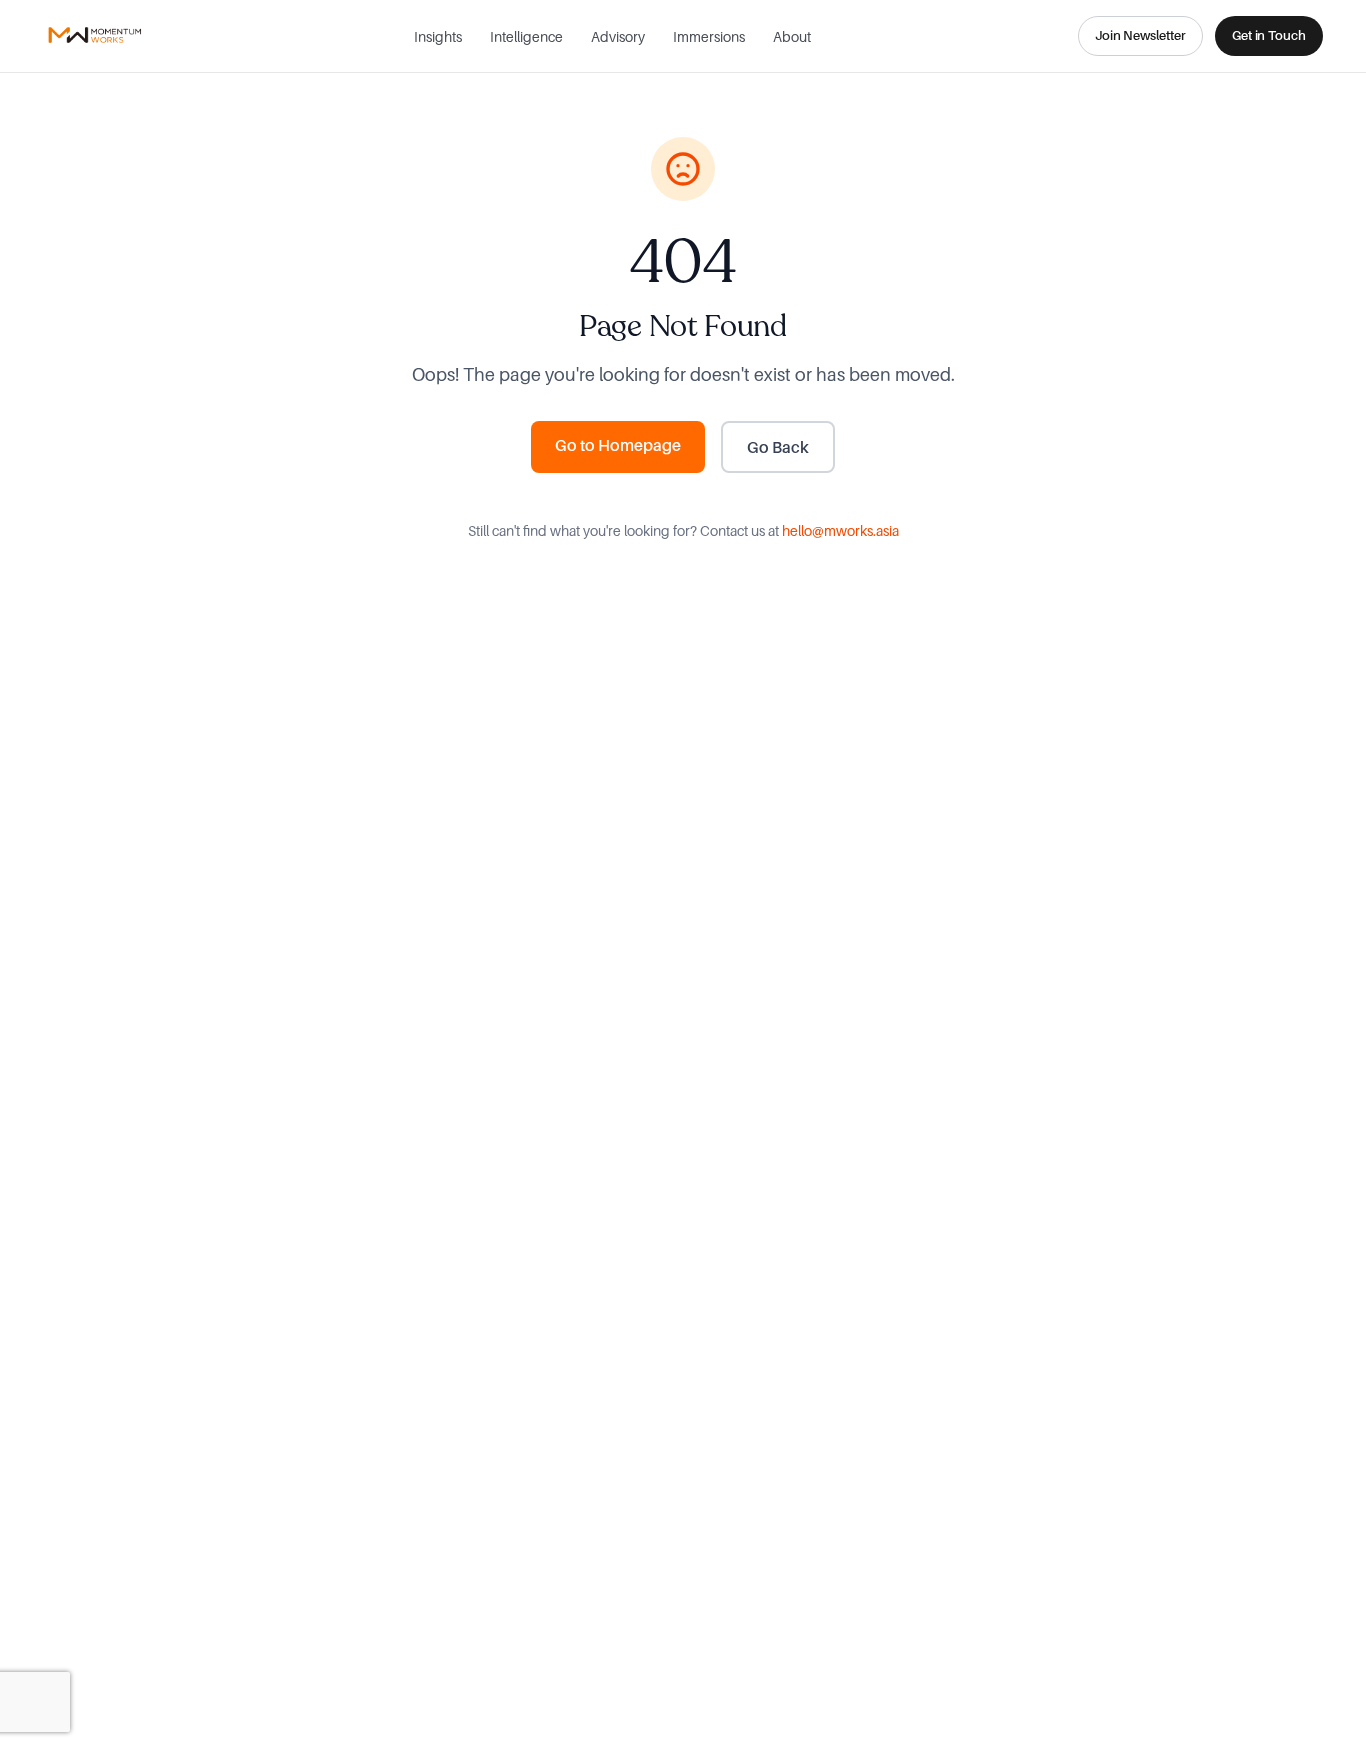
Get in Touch (1269, 35)
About (792, 36)
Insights (438, 36)
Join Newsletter (1140, 35)
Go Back (778, 447)
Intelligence (526, 36)
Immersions (709, 36)
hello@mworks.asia (840, 530)
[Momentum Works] (95, 36)
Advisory (618, 36)
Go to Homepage (618, 445)
